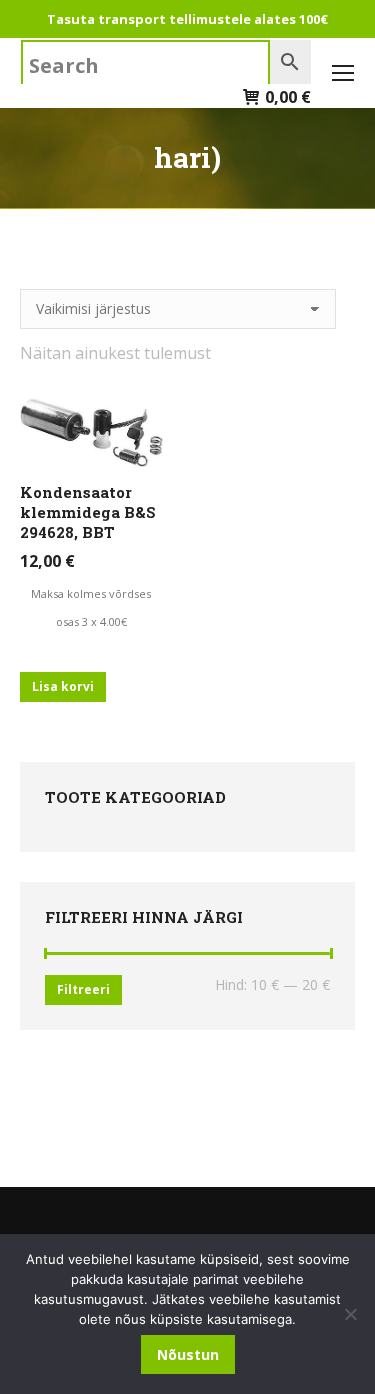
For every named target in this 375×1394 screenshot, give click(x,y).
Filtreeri (83, 989)
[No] (350, 1314)
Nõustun (188, 1354)
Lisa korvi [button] (63, 686)
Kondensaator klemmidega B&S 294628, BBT (88, 512)
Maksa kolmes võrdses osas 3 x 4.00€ (91, 607)
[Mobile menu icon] (343, 73)
